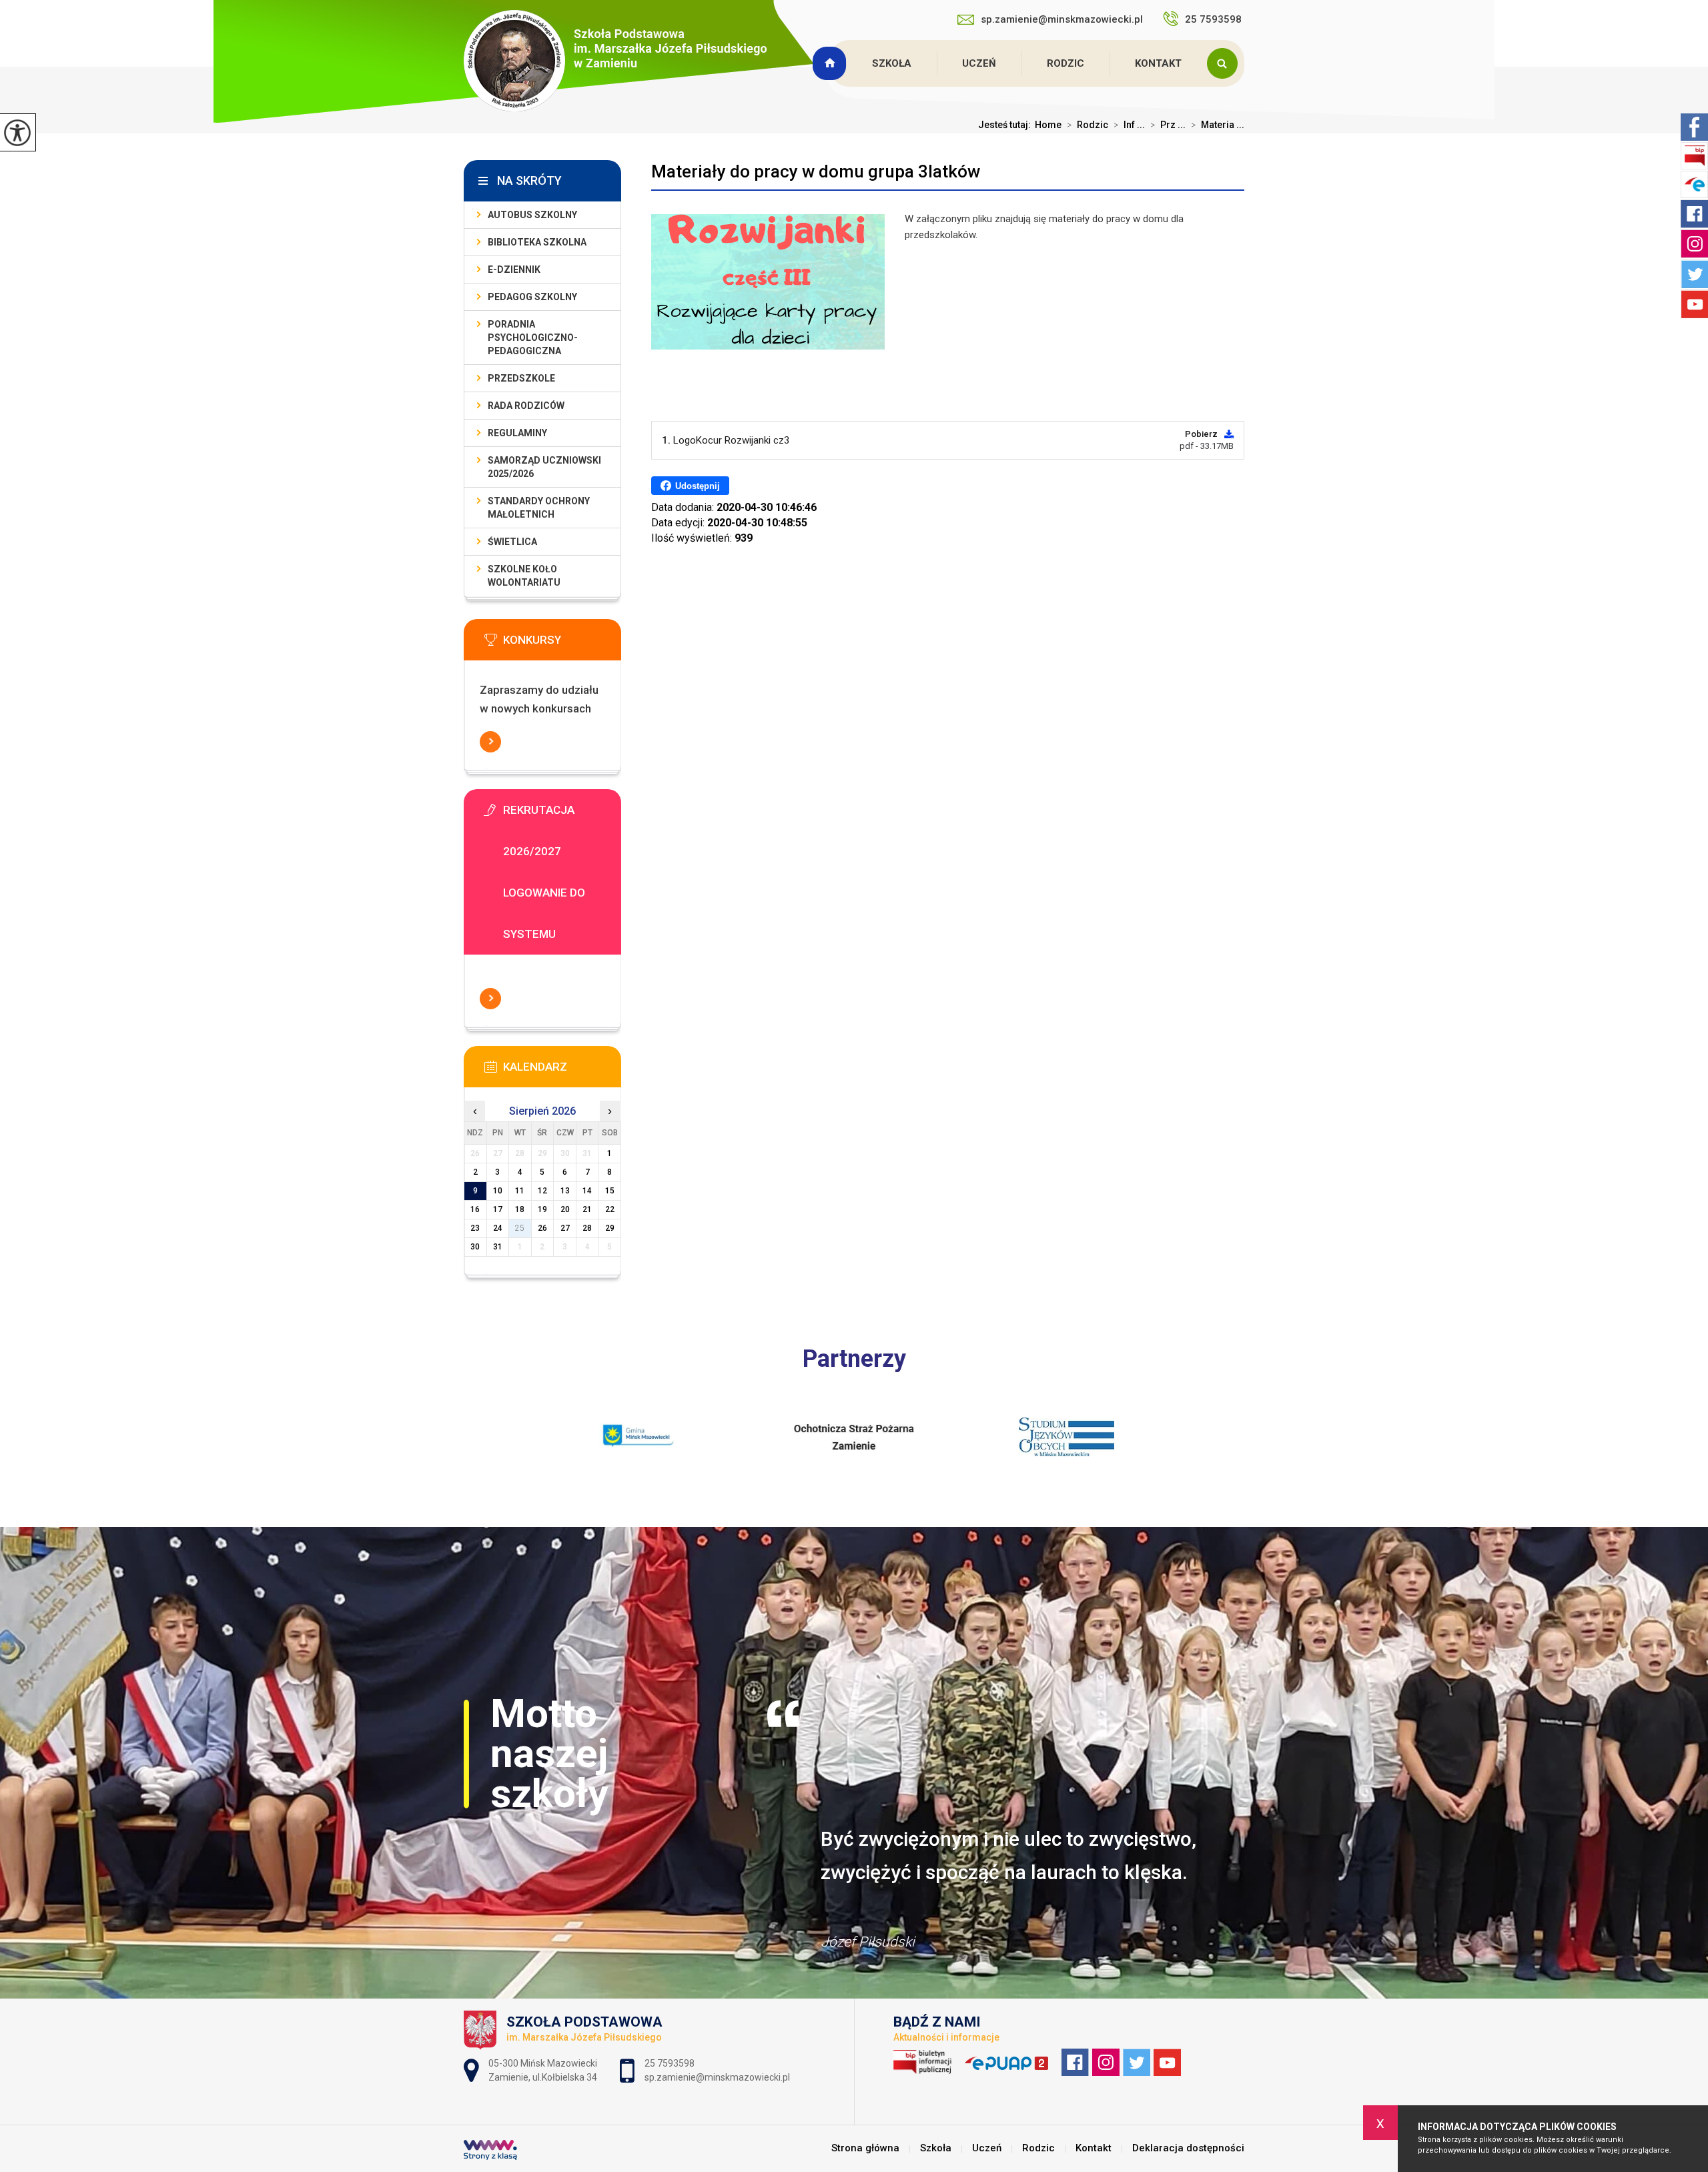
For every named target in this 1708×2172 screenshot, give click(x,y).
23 (475, 1228)
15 (610, 1191)
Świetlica (512, 542)
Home (1048, 125)
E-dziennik (514, 269)
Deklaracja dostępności (1188, 2148)
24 (498, 1228)
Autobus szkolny (532, 215)
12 (542, 1191)
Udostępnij (698, 486)
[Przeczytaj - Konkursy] (562, 644)
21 (587, 1209)
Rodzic (1065, 63)
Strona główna (831, 63)
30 (475, 1247)
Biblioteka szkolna (537, 242)
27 (565, 1228)
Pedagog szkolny (532, 297)
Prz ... (1168, 125)
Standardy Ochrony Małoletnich (539, 508)
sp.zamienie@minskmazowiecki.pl (1062, 19)
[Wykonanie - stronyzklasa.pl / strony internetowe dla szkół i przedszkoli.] (490, 2151)
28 (587, 1228)
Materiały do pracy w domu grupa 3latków (816, 171)
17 (498, 1209)
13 (565, 1191)
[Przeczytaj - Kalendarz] (562, 1071)
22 (610, 1209)
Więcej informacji (490, 742)
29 (610, 1228)
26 (542, 1228)
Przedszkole (521, 378)
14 (587, 1191)
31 (498, 1247)
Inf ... (1129, 125)
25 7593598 (1215, 19)
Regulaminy (517, 433)
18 (520, 1209)
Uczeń (979, 63)
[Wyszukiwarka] (1226, 63)
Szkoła (892, 63)
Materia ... (1218, 125)
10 (498, 1191)
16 (475, 1209)
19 (542, 1209)
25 (520, 1228)
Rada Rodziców (526, 406)
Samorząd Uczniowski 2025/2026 (544, 467)
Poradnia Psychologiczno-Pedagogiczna (533, 338)
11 (520, 1191)
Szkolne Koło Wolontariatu (524, 576)
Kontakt (1158, 63)
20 (565, 1209)
